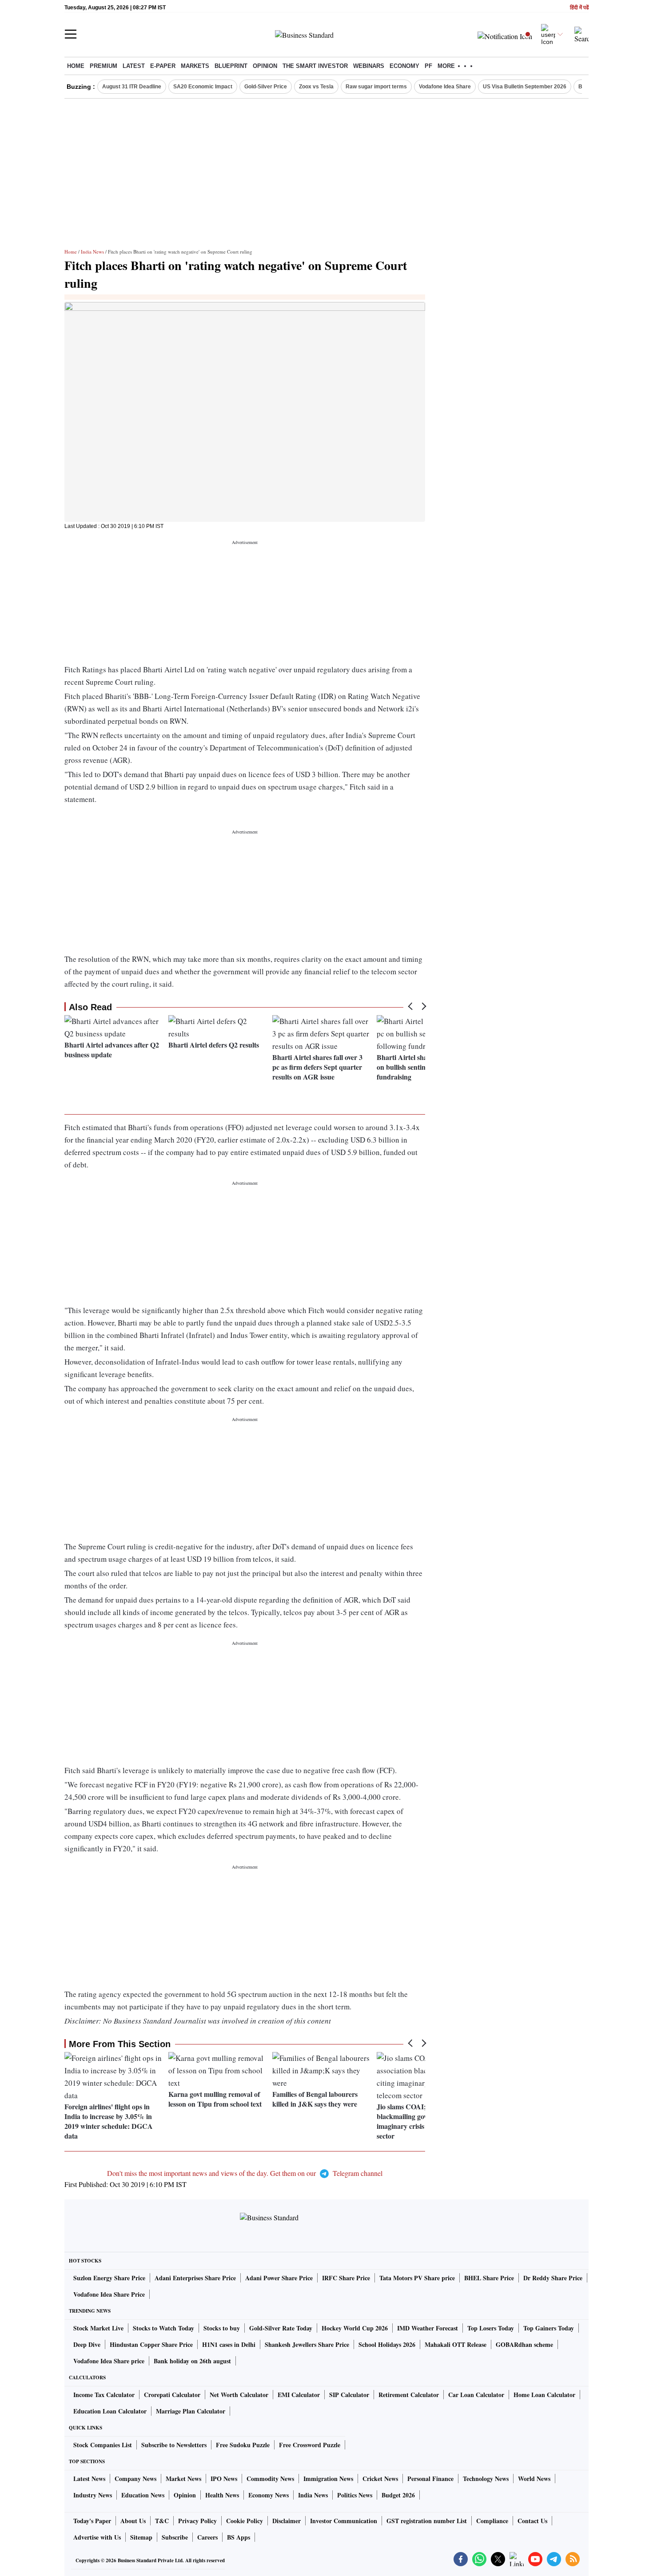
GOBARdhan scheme (524, 2344)
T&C (162, 2521)
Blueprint (231, 66)
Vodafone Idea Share (445, 87)
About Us (133, 2521)
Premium (104, 66)
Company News (135, 2479)
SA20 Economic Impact (203, 87)
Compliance (492, 2521)
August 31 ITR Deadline (132, 87)
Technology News (486, 2479)
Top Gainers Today (549, 2328)
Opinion (265, 66)
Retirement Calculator (409, 2395)
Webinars (369, 66)
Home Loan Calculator (544, 2395)
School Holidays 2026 (387, 2344)
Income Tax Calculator (104, 2395)
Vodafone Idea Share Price (109, 2294)
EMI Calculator (299, 2395)
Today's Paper (92, 2521)
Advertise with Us (97, 2537)
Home (76, 66)
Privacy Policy (197, 2521)
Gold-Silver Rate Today (281, 2328)
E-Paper (163, 66)
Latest (134, 66)
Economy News (269, 2495)
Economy (404, 66)
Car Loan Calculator (476, 2395)
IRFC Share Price (346, 2278)
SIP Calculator (349, 2395)
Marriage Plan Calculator (191, 2411)
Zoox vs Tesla (316, 87)
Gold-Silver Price (266, 87)
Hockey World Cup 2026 (355, 2328)
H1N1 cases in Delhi (229, 2344)
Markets (195, 66)
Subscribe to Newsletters (174, 2445)
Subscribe (175, 2537)
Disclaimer (287, 2521)
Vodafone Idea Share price (109, 2361)
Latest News (89, 2479)
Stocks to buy (222, 2328)
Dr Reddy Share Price (553, 2278)
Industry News (93, 2495)
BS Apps (239, 2537)
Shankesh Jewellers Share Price (307, 2344)
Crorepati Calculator (172, 2395)
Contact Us (532, 2521)
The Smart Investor (315, 66)
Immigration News (328, 2479)
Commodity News (270, 2479)
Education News (143, 2495)
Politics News (355, 2495)
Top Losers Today (491, 2328)
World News (534, 2479)
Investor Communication (344, 2521)
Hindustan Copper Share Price (151, 2344)
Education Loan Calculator (110, 2411)
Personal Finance (430, 2479)
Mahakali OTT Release (456, 2344)
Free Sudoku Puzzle (243, 2445)
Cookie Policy (245, 2521)
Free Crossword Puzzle (310, 2445)
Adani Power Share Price (279, 2278)
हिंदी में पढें (579, 8)
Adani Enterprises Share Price (195, 2278)
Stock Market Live (98, 2328)
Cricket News (380, 2479)
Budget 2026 (398, 2495)
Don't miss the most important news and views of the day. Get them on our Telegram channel (245, 2173)
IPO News (224, 2479)
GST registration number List (427, 2521)
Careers (207, 2537)
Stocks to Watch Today (163, 2328)
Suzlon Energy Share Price (109, 2278)
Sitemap (141, 2537)
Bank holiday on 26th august (192, 2361)
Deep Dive (87, 2344)
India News (92, 252)
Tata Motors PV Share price (417, 2278)
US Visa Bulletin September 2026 (525, 87)
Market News (183, 2479)
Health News (222, 2495)
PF (428, 66)
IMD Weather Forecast (428, 2328)
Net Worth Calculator (239, 2395)
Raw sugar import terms (376, 87)
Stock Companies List (103, 2445)
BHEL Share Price (489, 2278)
